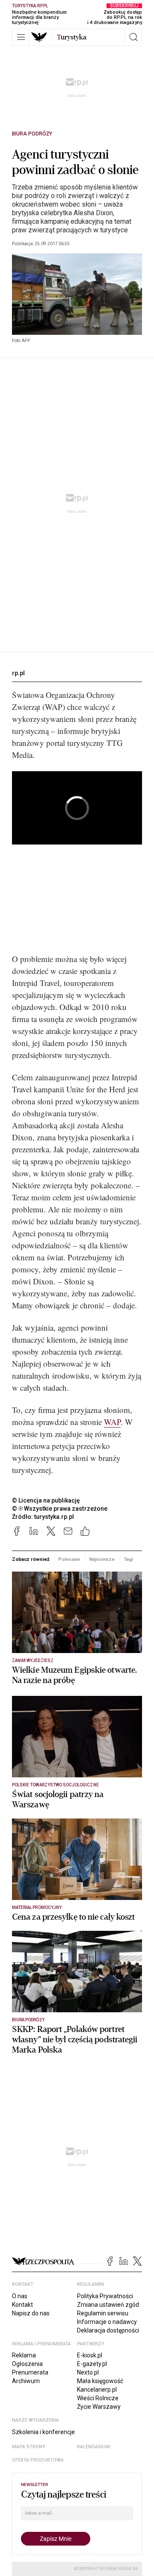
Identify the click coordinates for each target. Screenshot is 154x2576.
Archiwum (26, 2381)
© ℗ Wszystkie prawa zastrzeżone (60, 1509)
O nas (20, 2296)
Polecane (69, 1559)
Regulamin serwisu (103, 2313)
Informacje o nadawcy (107, 2322)
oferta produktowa (38, 2460)
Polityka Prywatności (105, 2296)
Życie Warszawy (99, 2407)
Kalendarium (93, 2447)
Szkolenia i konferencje (43, 2432)
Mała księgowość (100, 2381)
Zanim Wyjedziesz (33, 1661)
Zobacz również (31, 1559)
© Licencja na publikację (46, 1500)
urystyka (72, 37)
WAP (112, 1422)
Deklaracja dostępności (108, 2330)
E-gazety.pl (92, 2364)
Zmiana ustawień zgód (108, 2305)
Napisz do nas (31, 2313)
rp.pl (18, 673)
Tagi (128, 1559)
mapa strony (29, 2447)
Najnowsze (102, 1559)
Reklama (24, 2355)
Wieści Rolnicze (98, 2398)
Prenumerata (30, 2372)
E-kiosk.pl (90, 2355)
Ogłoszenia (27, 2364)
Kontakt (22, 2305)
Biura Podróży (32, 134)
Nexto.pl (88, 2372)
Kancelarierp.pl (97, 2390)
